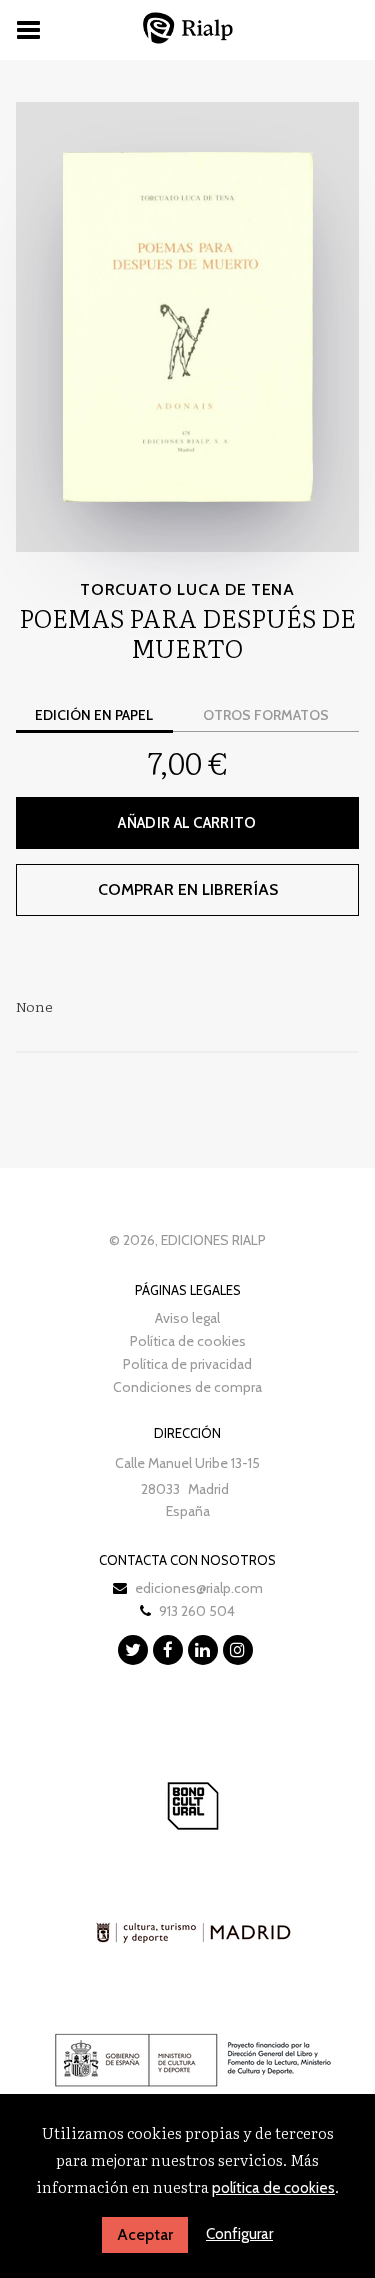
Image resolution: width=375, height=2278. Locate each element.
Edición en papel (94, 715)
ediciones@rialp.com (199, 1588)
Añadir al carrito (187, 823)
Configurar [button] (239, 2234)
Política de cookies (188, 1341)
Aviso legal (187, 1318)
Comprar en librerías (188, 889)
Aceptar (145, 2234)
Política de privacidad (187, 1364)
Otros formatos (266, 715)
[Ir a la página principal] (188, 27)
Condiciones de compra (187, 1387)
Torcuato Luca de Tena (187, 589)
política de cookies (273, 2188)
